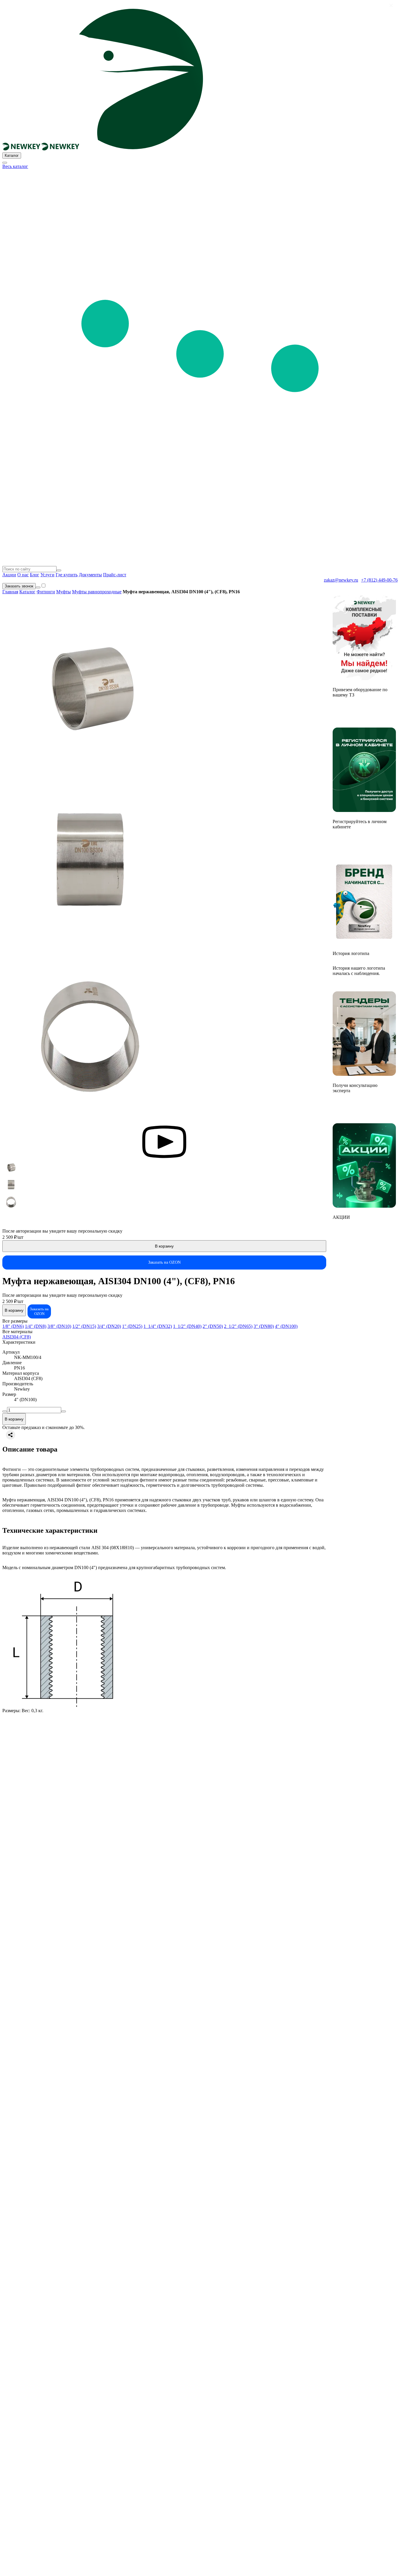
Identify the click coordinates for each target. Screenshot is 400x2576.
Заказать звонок (19, 586)
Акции (9, 575)
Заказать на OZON (164, 1262)
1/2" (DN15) (84, 1326)
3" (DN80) (264, 1326)
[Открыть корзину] (38, 587)
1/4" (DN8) (36, 1326)
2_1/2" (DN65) (238, 1326)
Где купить (67, 575)
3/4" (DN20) (109, 1326)
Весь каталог (15, 166)
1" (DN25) (132, 1326)
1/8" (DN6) (13, 1326)
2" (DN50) (213, 1326)
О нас (23, 575)
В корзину (164, 1246)
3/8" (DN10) (59, 1326)
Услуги (47, 575)
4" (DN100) (286, 1326)
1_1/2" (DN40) (187, 1326)
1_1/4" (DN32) (158, 1326)
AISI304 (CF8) (17, 1337)
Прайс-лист (115, 575)
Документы (90, 575)
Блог (35, 575)
